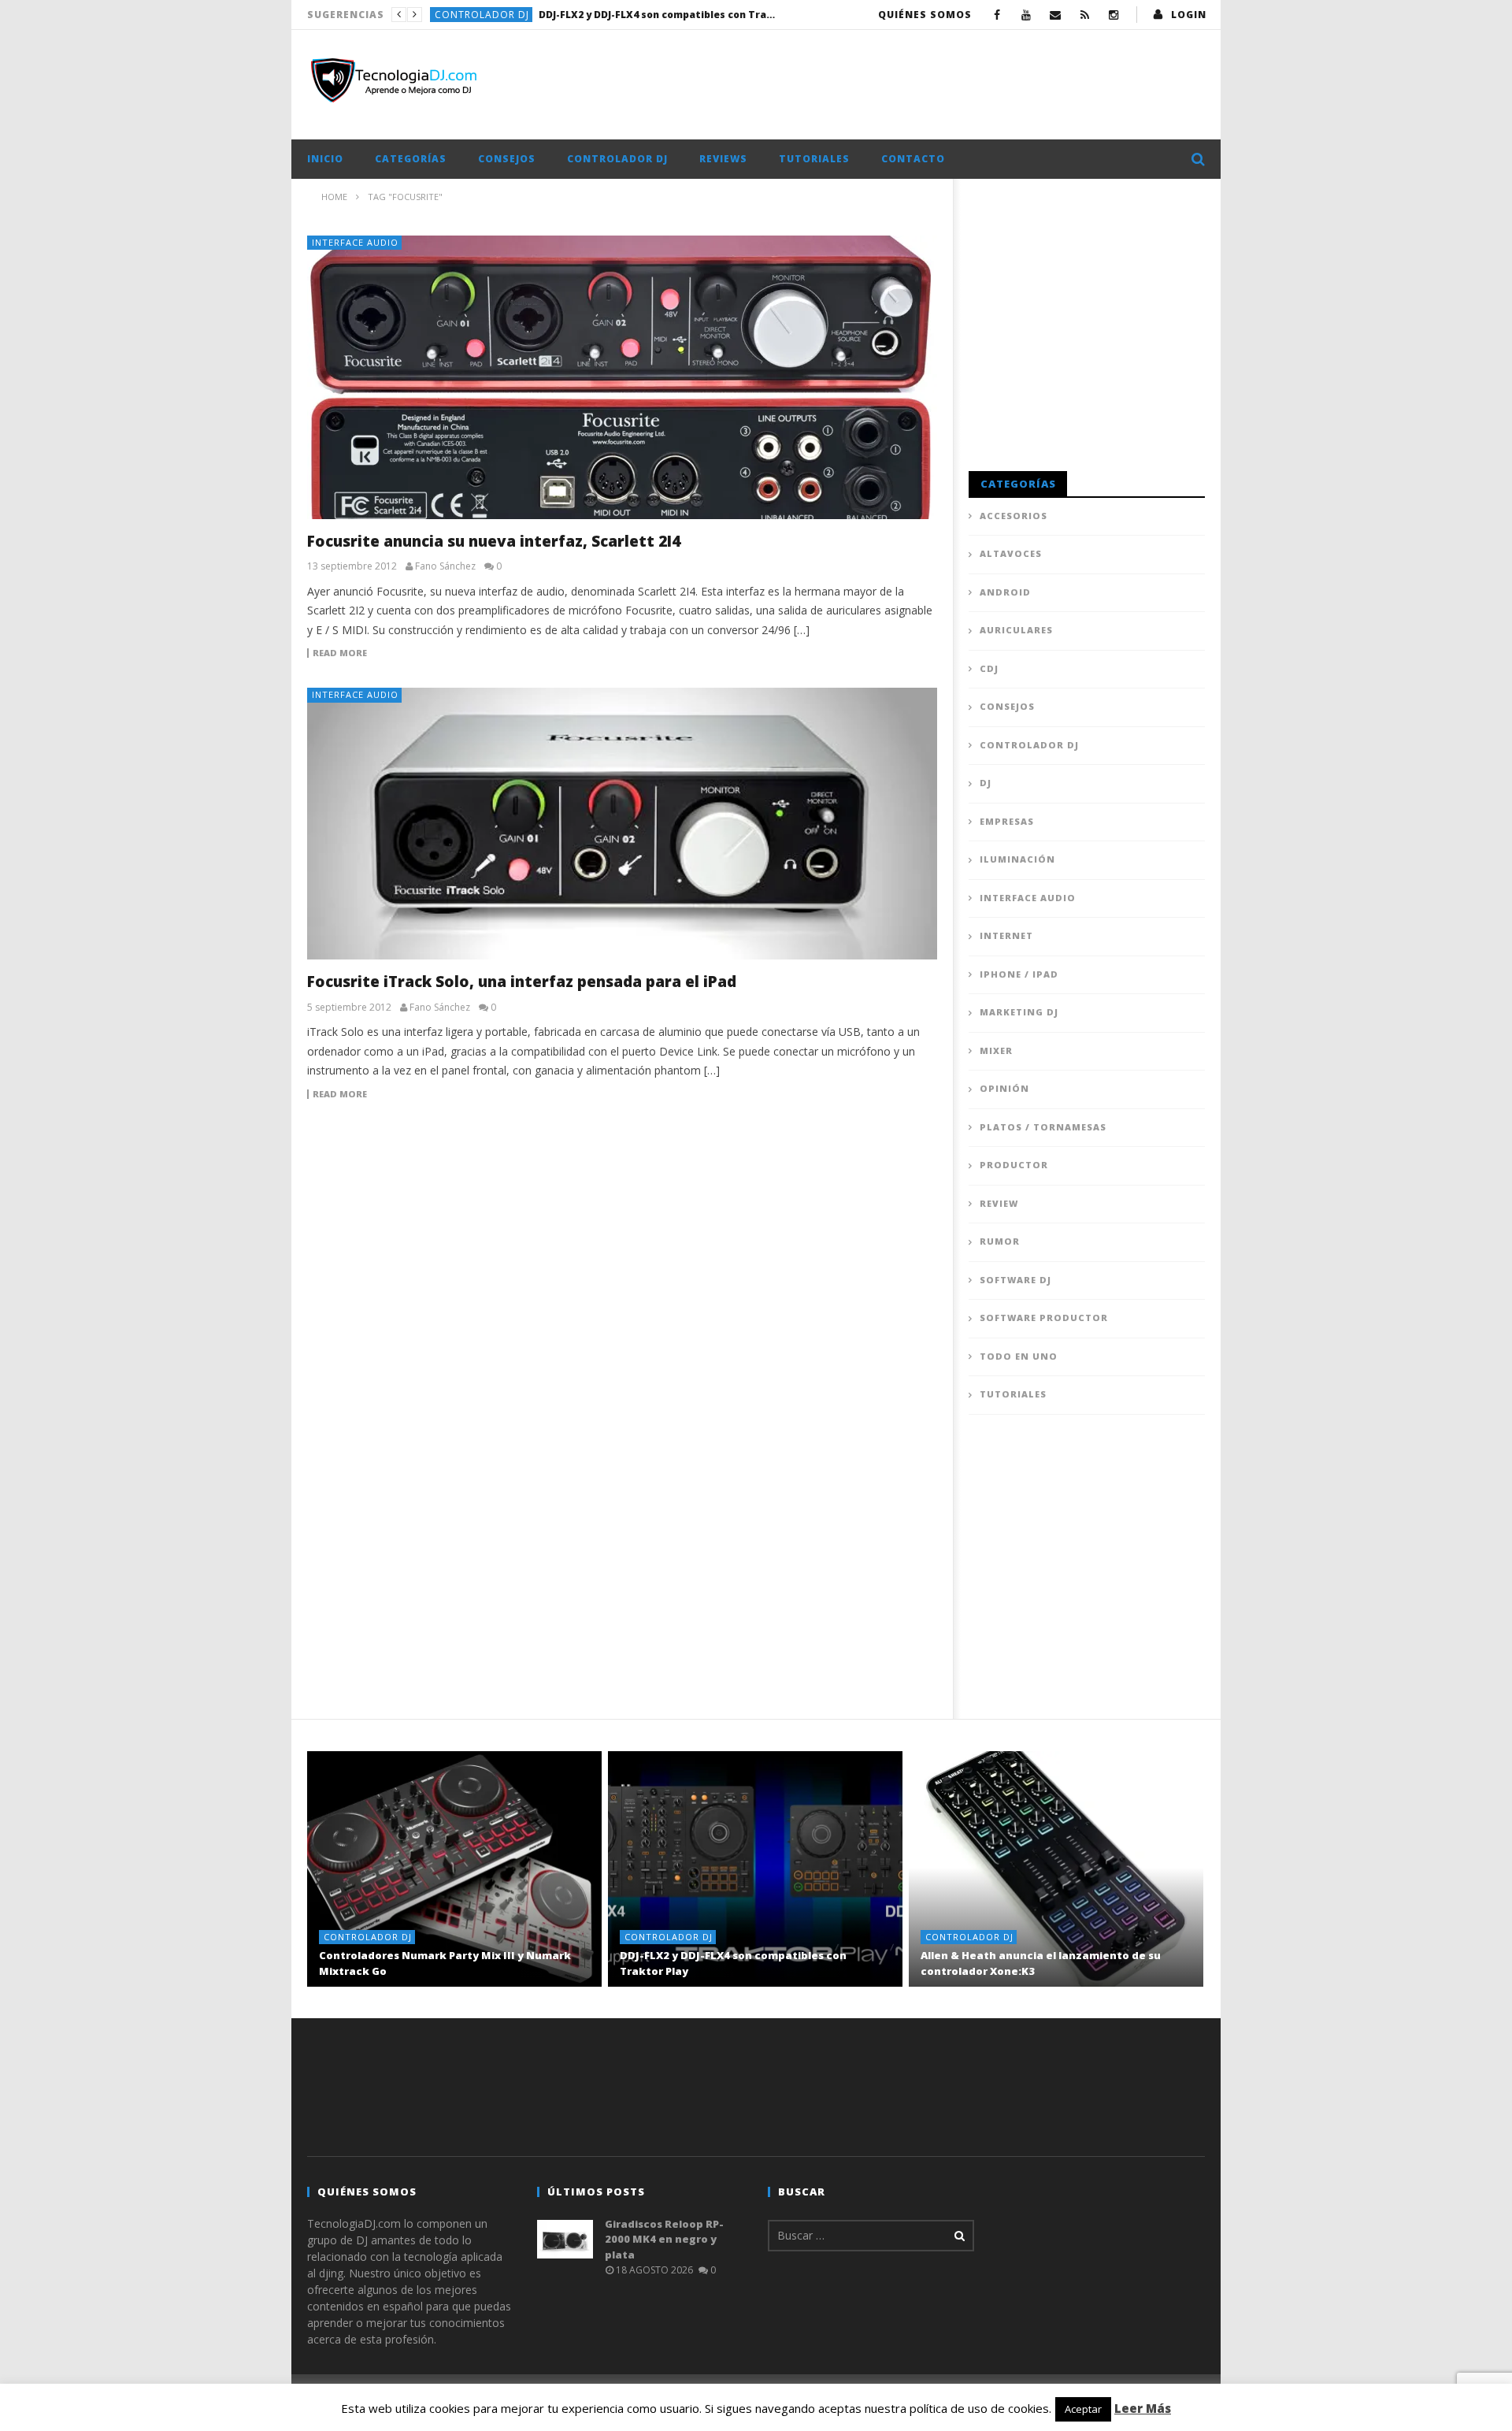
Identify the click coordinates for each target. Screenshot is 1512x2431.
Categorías (411, 159)
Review (999, 1203)
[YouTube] (1027, 15)
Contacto (913, 159)
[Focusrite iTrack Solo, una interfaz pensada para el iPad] (622, 824)
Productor (1014, 1165)
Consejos (507, 159)
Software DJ (1015, 1280)
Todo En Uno (1019, 1356)
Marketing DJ (1019, 1012)
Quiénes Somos (925, 15)
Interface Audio (355, 242)
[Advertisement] (918, 81)
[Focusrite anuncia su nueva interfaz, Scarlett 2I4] (622, 377)
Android (1005, 592)
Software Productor (1044, 1318)
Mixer (996, 1050)
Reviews (723, 159)
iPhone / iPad (1019, 974)
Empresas (1007, 821)
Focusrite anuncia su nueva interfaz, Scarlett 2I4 (494, 541)
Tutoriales (814, 159)
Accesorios (1014, 516)
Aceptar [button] (1083, 2409)
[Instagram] (1114, 15)
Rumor (1000, 1241)
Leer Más (1143, 2408)
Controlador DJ (482, 15)
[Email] (1056, 15)
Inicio (325, 159)
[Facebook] (997, 15)
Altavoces (1011, 553)
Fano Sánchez (445, 566)
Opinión (1004, 1088)
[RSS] (1085, 15)
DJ (986, 783)
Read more (340, 653)
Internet (1006, 935)
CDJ (989, 668)
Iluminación (1017, 859)
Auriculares (1016, 630)
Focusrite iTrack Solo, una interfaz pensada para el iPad (522, 982)
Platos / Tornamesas (1043, 1127)
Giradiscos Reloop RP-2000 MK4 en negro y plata (664, 2239)
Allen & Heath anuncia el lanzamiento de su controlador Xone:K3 (657, 15)
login (1189, 15)
